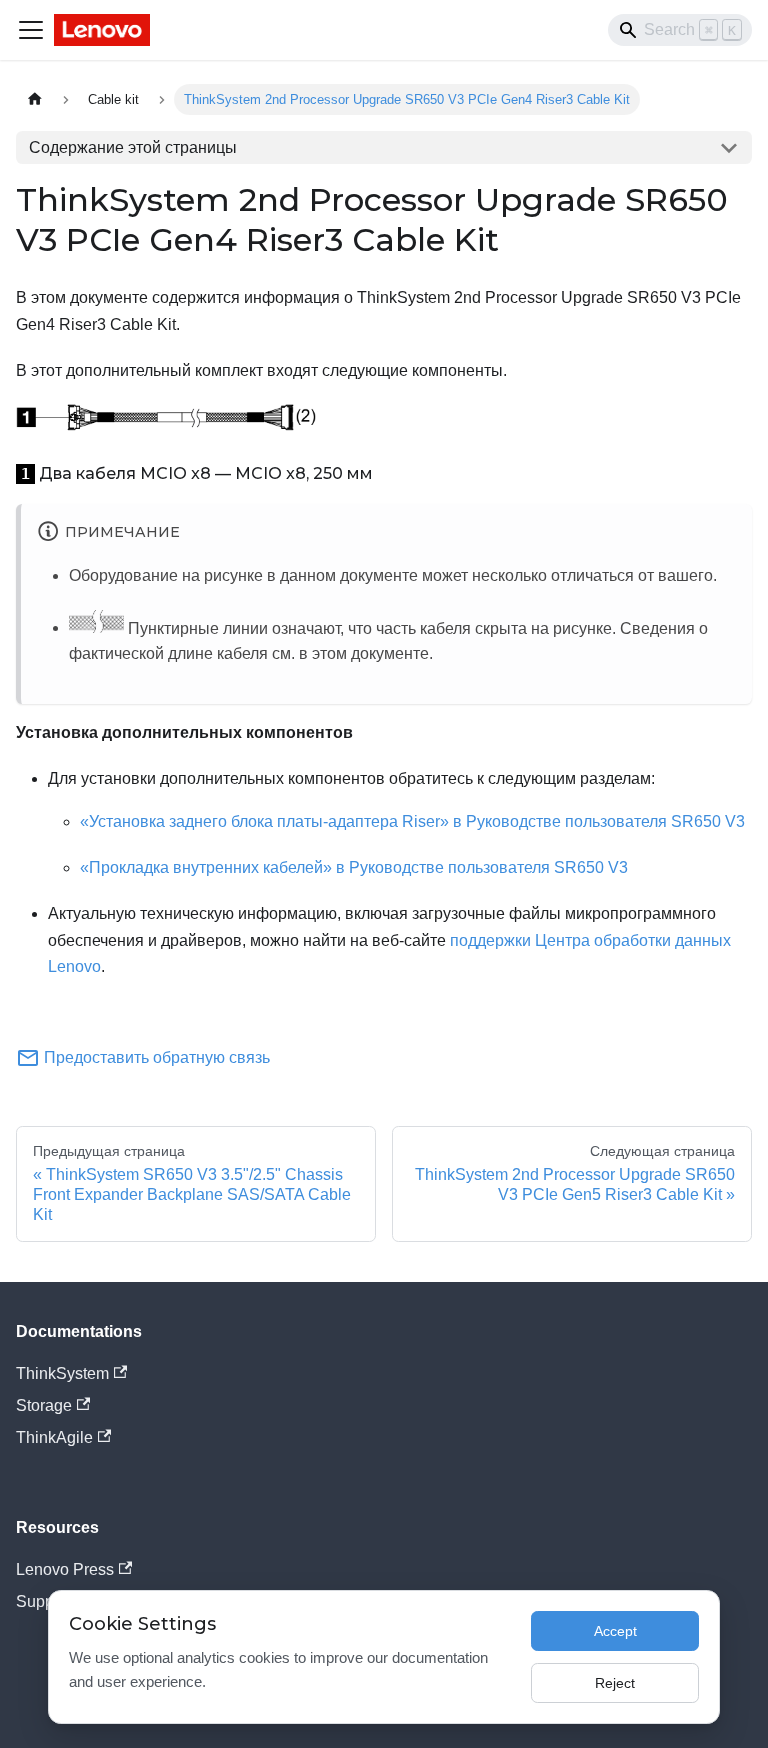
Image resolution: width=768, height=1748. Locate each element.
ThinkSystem (62, 1373)
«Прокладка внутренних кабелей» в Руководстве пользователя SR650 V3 (354, 867)
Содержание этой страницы (133, 147)
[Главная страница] (35, 99)
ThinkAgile (54, 1437)
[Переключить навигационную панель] (31, 30)
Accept (615, 1631)
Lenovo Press (65, 1569)
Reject (615, 1683)
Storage (44, 1405)
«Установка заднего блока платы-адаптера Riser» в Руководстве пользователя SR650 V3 (412, 821)
